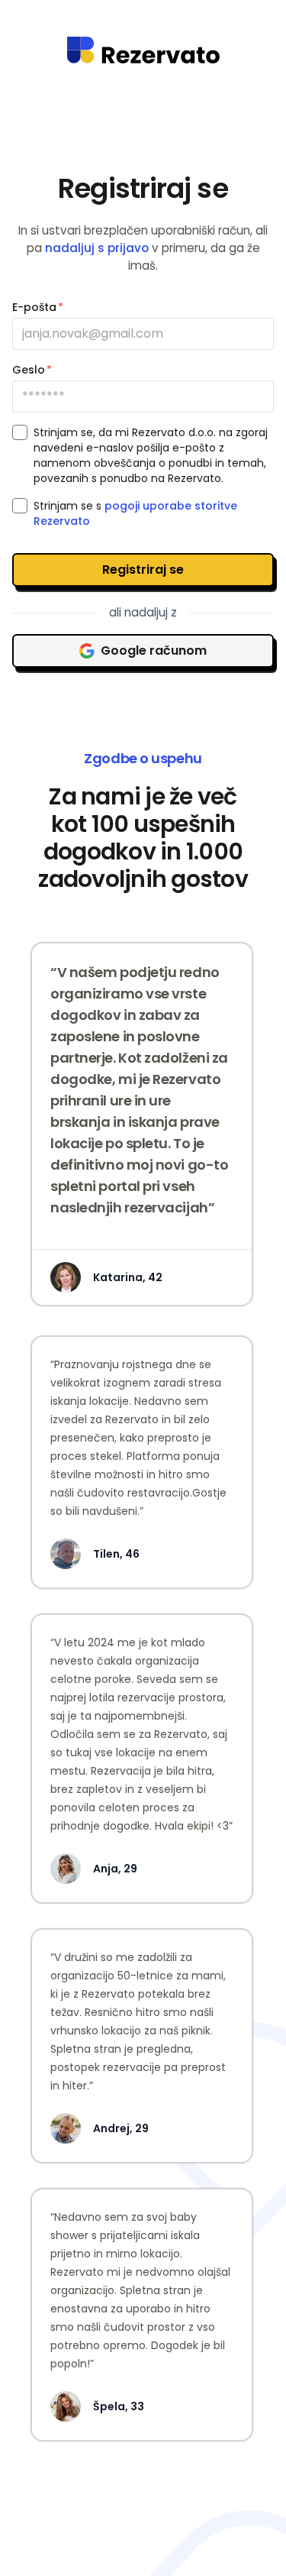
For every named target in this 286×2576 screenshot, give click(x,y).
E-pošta (38, 307)
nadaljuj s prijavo (97, 248)
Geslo (32, 370)
